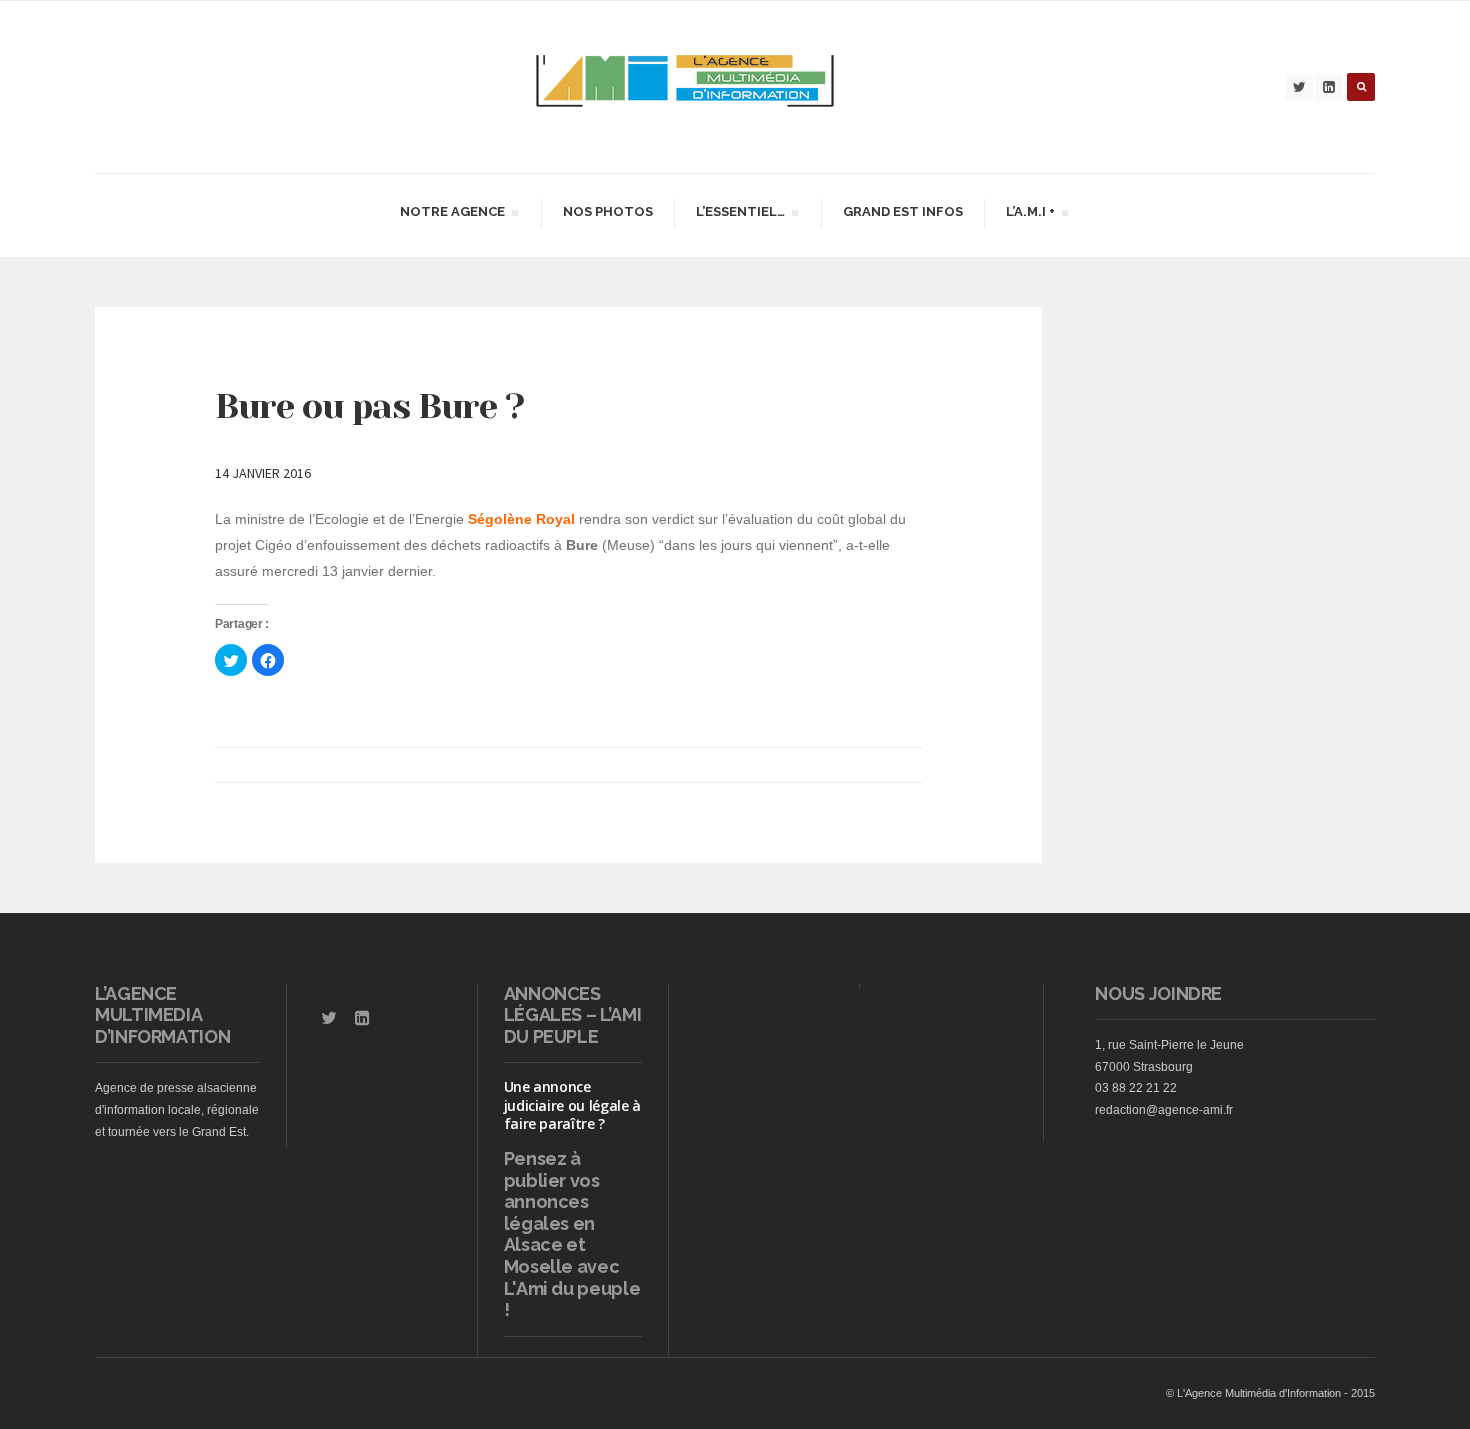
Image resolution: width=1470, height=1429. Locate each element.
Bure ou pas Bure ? (369, 406)
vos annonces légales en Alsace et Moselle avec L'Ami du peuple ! (572, 1245)
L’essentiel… (740, 214)
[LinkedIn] (1329, 87)
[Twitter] (1299, 87)
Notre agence (452, 214)
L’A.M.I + (1030, 214)
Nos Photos (608, 211)
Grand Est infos (903, 211)
